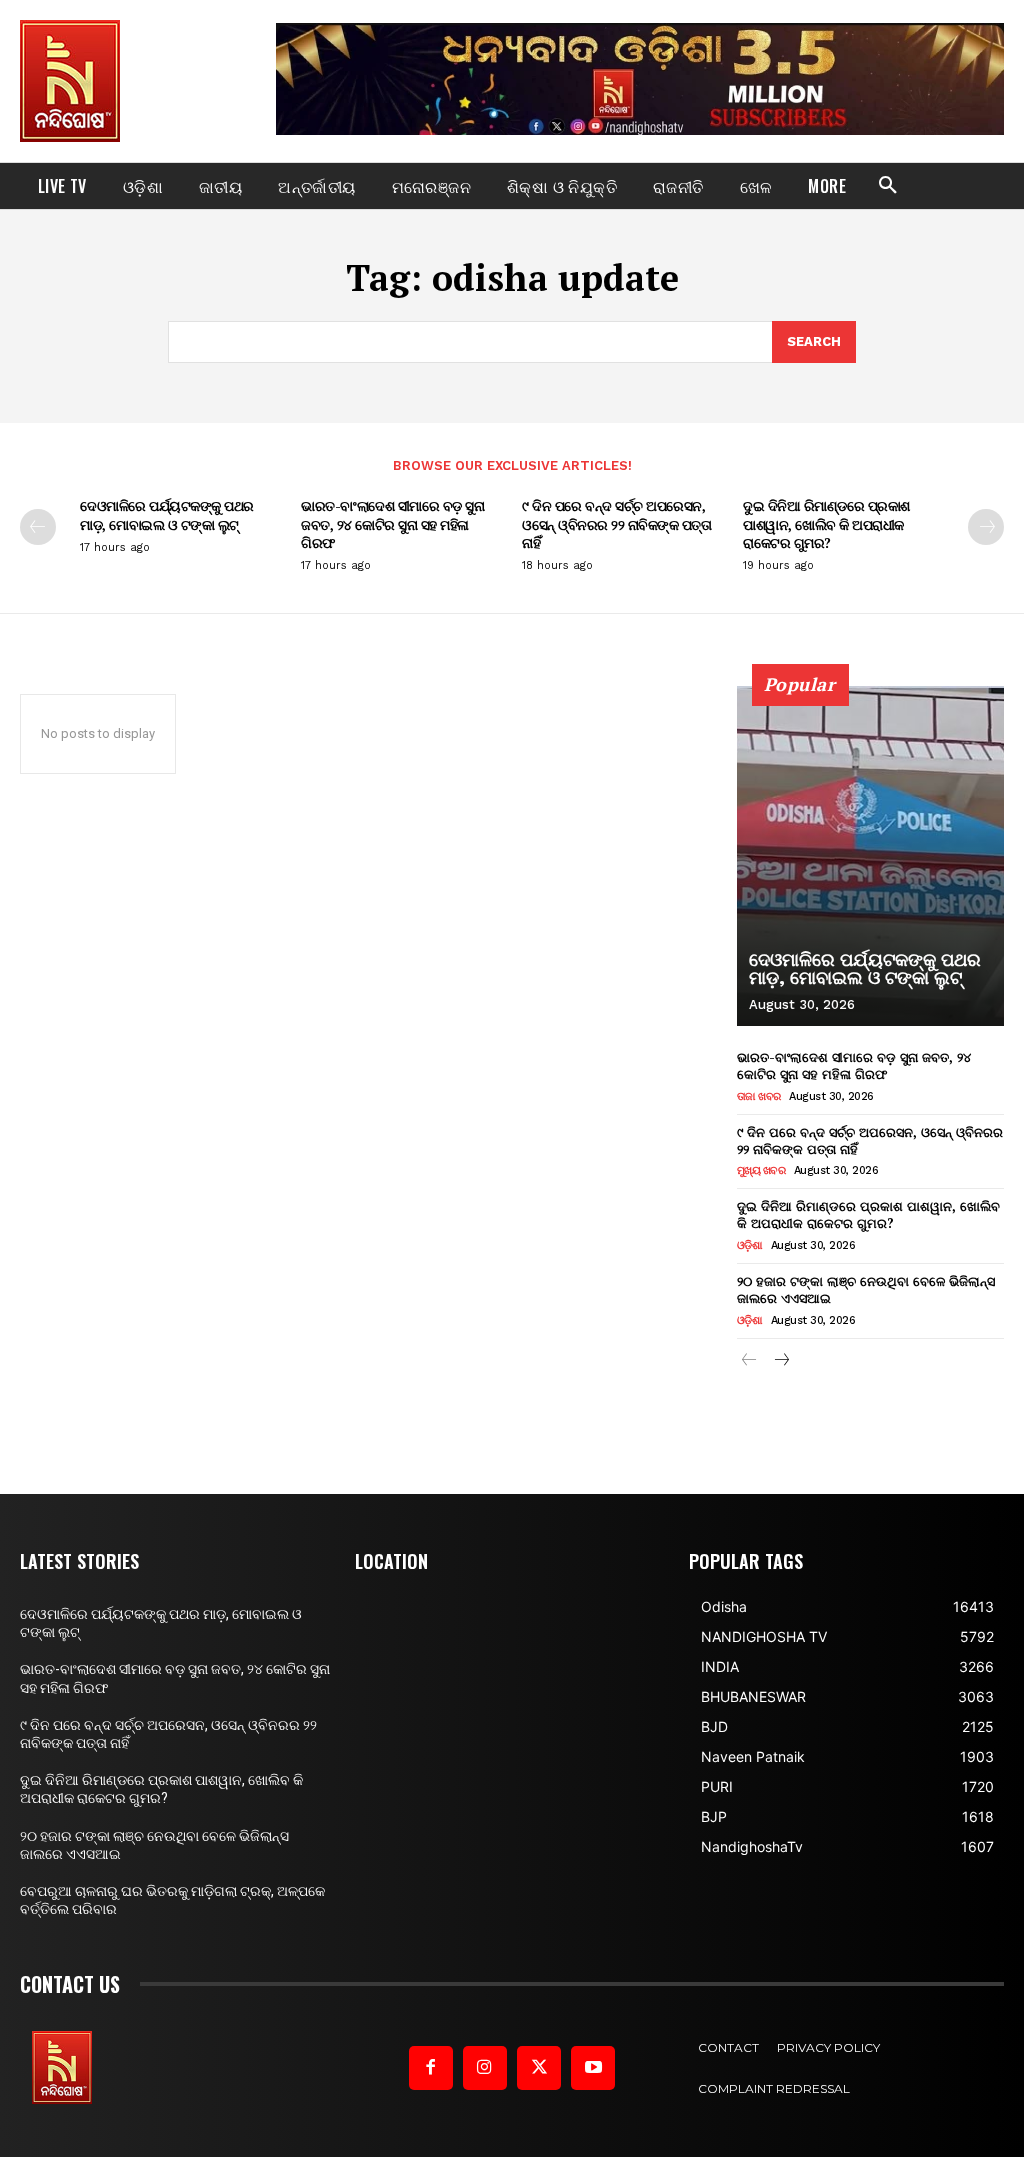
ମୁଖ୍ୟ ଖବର (761, 1170)
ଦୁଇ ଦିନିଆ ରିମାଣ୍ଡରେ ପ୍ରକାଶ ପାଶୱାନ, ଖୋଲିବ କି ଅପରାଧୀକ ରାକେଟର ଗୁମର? (826, 523)
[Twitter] (539, 2068)
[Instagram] (485, 2068)
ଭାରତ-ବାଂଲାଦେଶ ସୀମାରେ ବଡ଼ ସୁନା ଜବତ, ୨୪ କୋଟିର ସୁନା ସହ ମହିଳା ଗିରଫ (392, 523)
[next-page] (986, 527)
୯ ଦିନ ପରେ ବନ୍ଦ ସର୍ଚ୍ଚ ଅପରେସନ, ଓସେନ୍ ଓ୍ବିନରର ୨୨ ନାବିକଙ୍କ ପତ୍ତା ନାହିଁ (616, 523)
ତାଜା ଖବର (759, 1096)
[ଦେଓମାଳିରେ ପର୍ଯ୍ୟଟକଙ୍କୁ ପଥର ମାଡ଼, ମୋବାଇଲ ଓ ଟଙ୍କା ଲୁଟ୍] (870, 856)
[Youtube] (593, 2068)
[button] (888, 186)
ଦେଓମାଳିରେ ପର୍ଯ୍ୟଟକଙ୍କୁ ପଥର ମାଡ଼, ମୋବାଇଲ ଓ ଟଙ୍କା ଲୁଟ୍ (167, 514)
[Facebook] (431, 2068)
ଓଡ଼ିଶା (750, 1245)
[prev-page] (38, 527)
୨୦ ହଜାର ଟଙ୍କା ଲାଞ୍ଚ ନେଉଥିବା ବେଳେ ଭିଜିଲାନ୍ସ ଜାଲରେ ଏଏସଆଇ (866, 1289)
